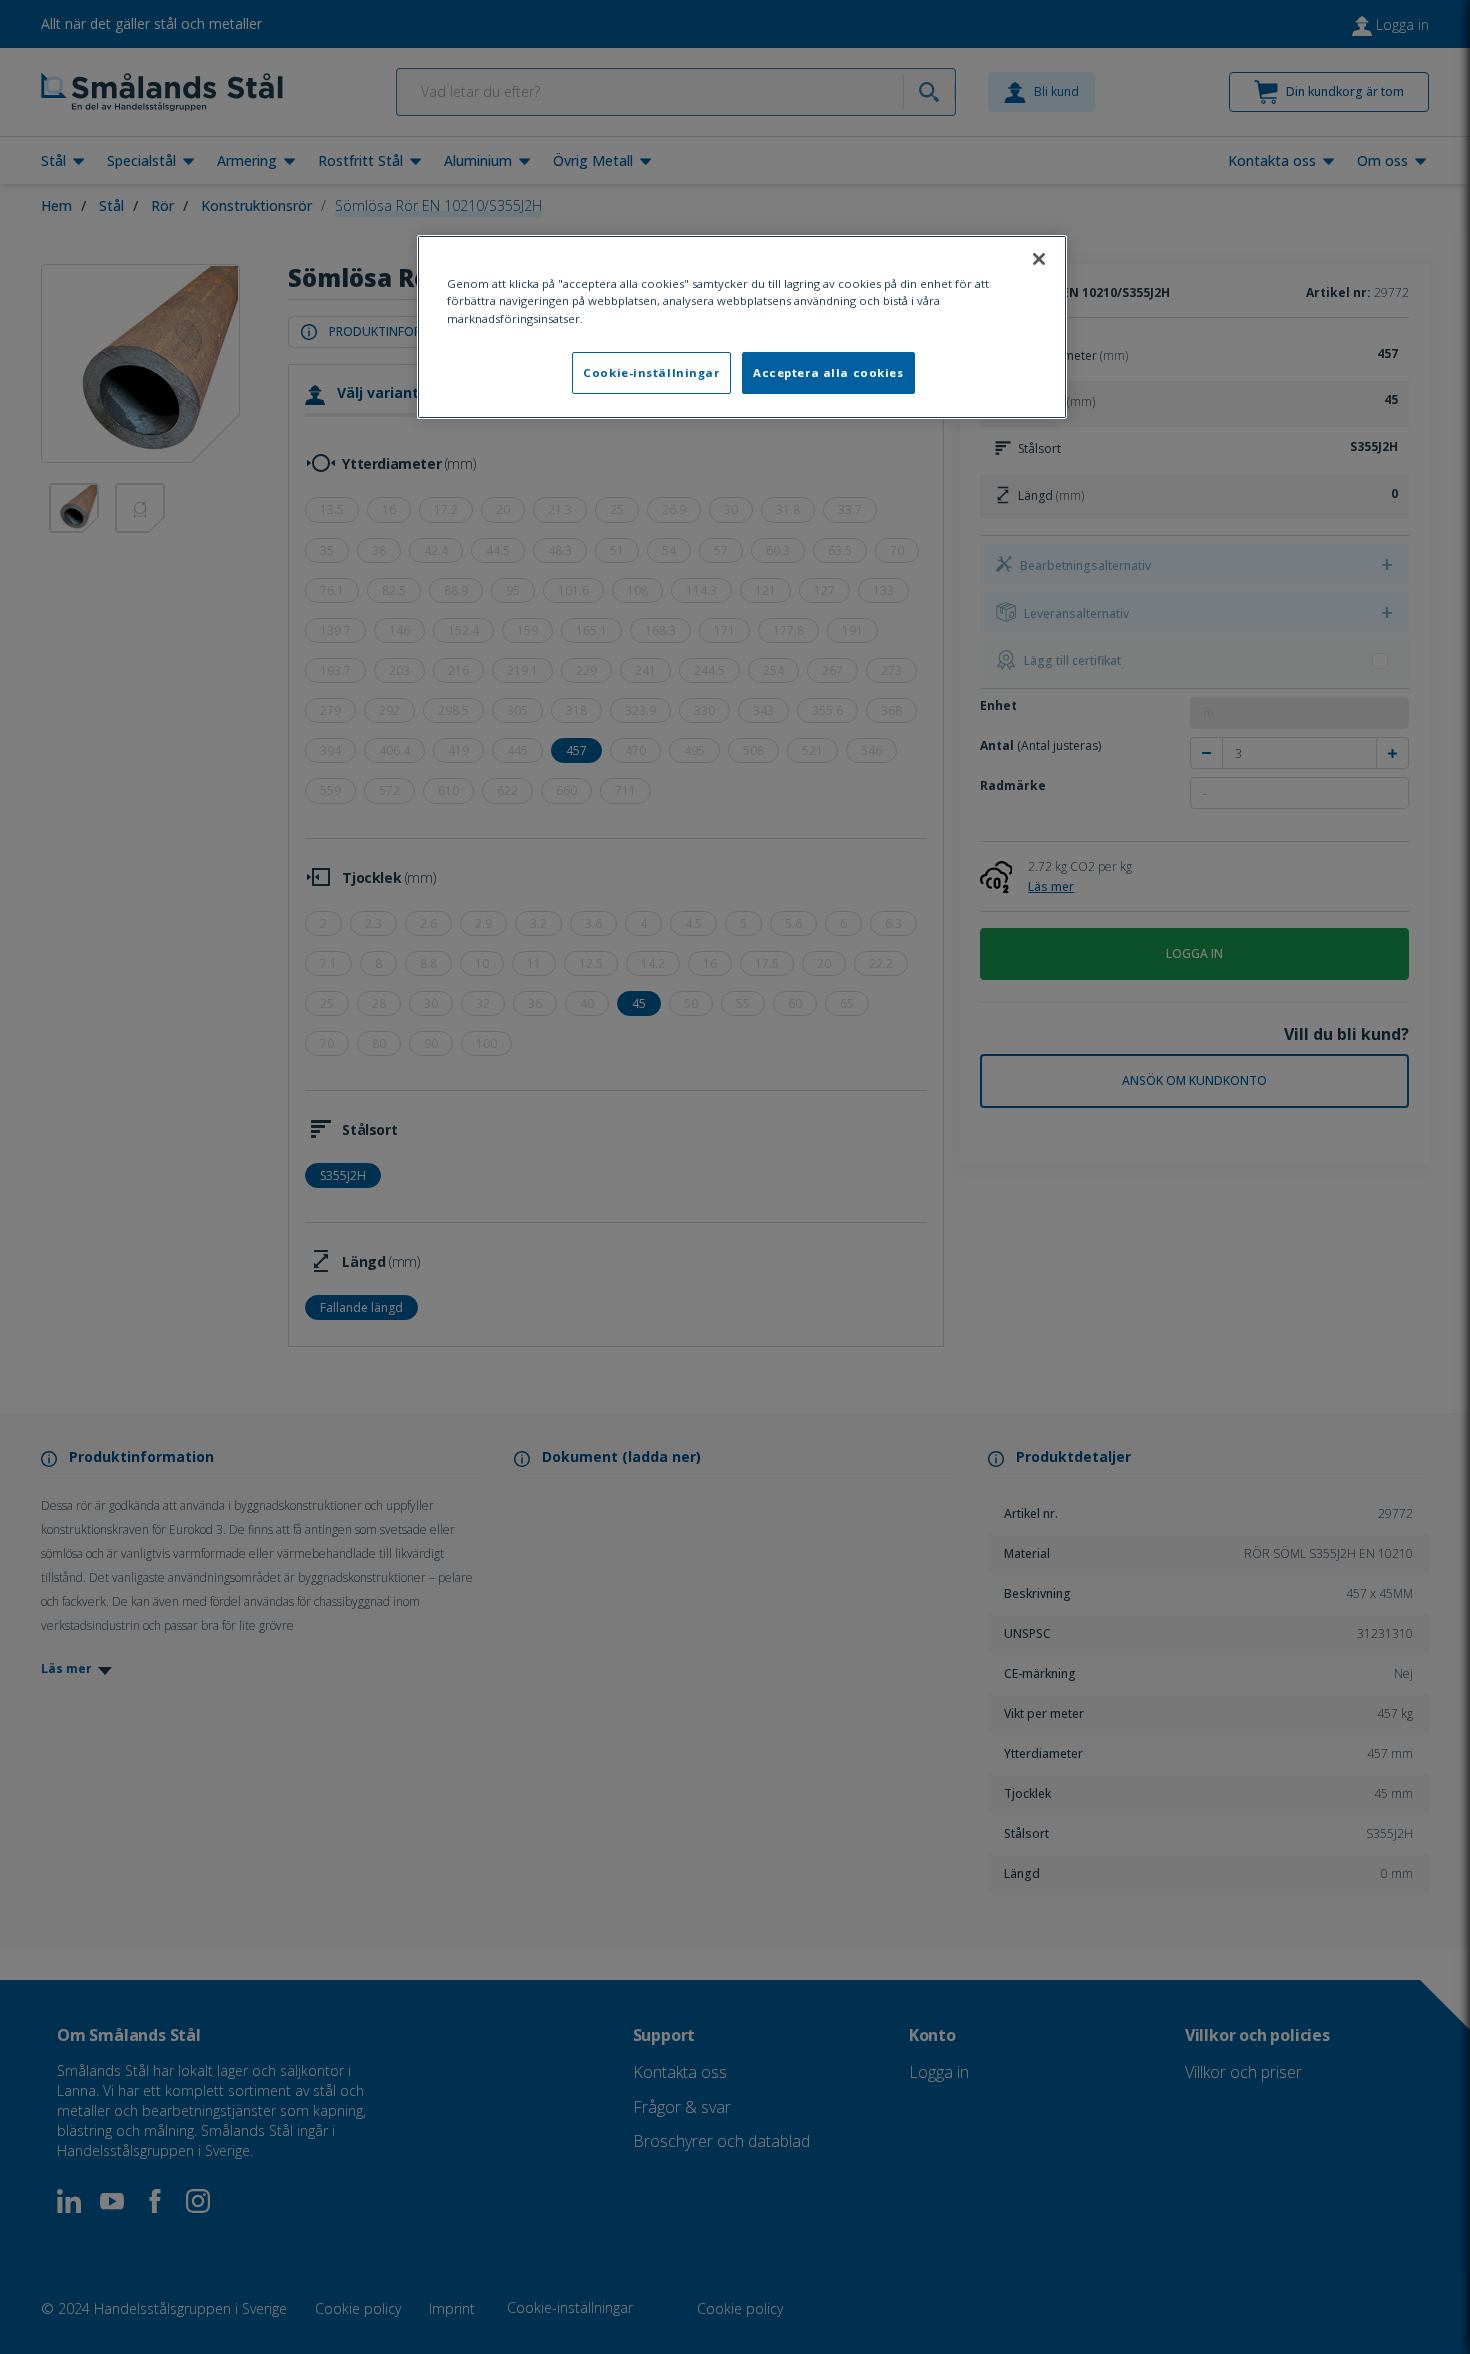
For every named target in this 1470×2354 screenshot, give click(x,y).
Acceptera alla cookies (828, 372)
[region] (742, 326)
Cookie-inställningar (651, 372)
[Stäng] (1039, 259)
